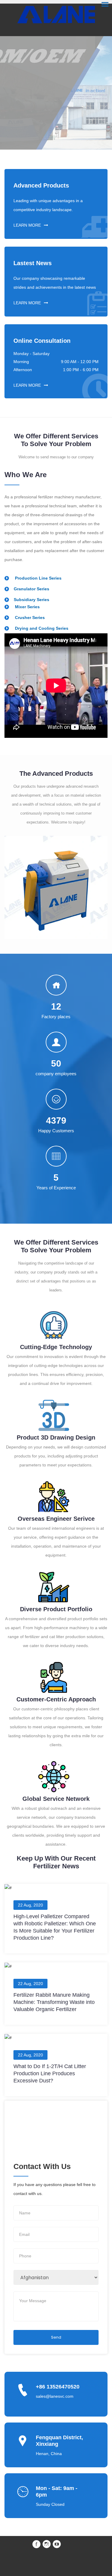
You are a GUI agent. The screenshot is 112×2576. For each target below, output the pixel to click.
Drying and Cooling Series (41, 628)
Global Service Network (56, 1799)
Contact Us (56, 106)
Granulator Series (32, 589)
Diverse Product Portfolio (56, 1609)
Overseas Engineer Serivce (56, 1519)
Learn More (56, 122)
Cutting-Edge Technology (56, 1347)
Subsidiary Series (32, 600)
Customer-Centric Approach (56, 1699)
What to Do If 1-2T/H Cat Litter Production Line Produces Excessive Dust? (50, 2073)
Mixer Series (27, 607)
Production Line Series (38, 578)
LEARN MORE (27, 225)
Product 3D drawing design (56, 1437)
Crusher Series (29, 617)
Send (56, 2337)
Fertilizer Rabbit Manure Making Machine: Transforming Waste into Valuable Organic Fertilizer (54, 2002)
